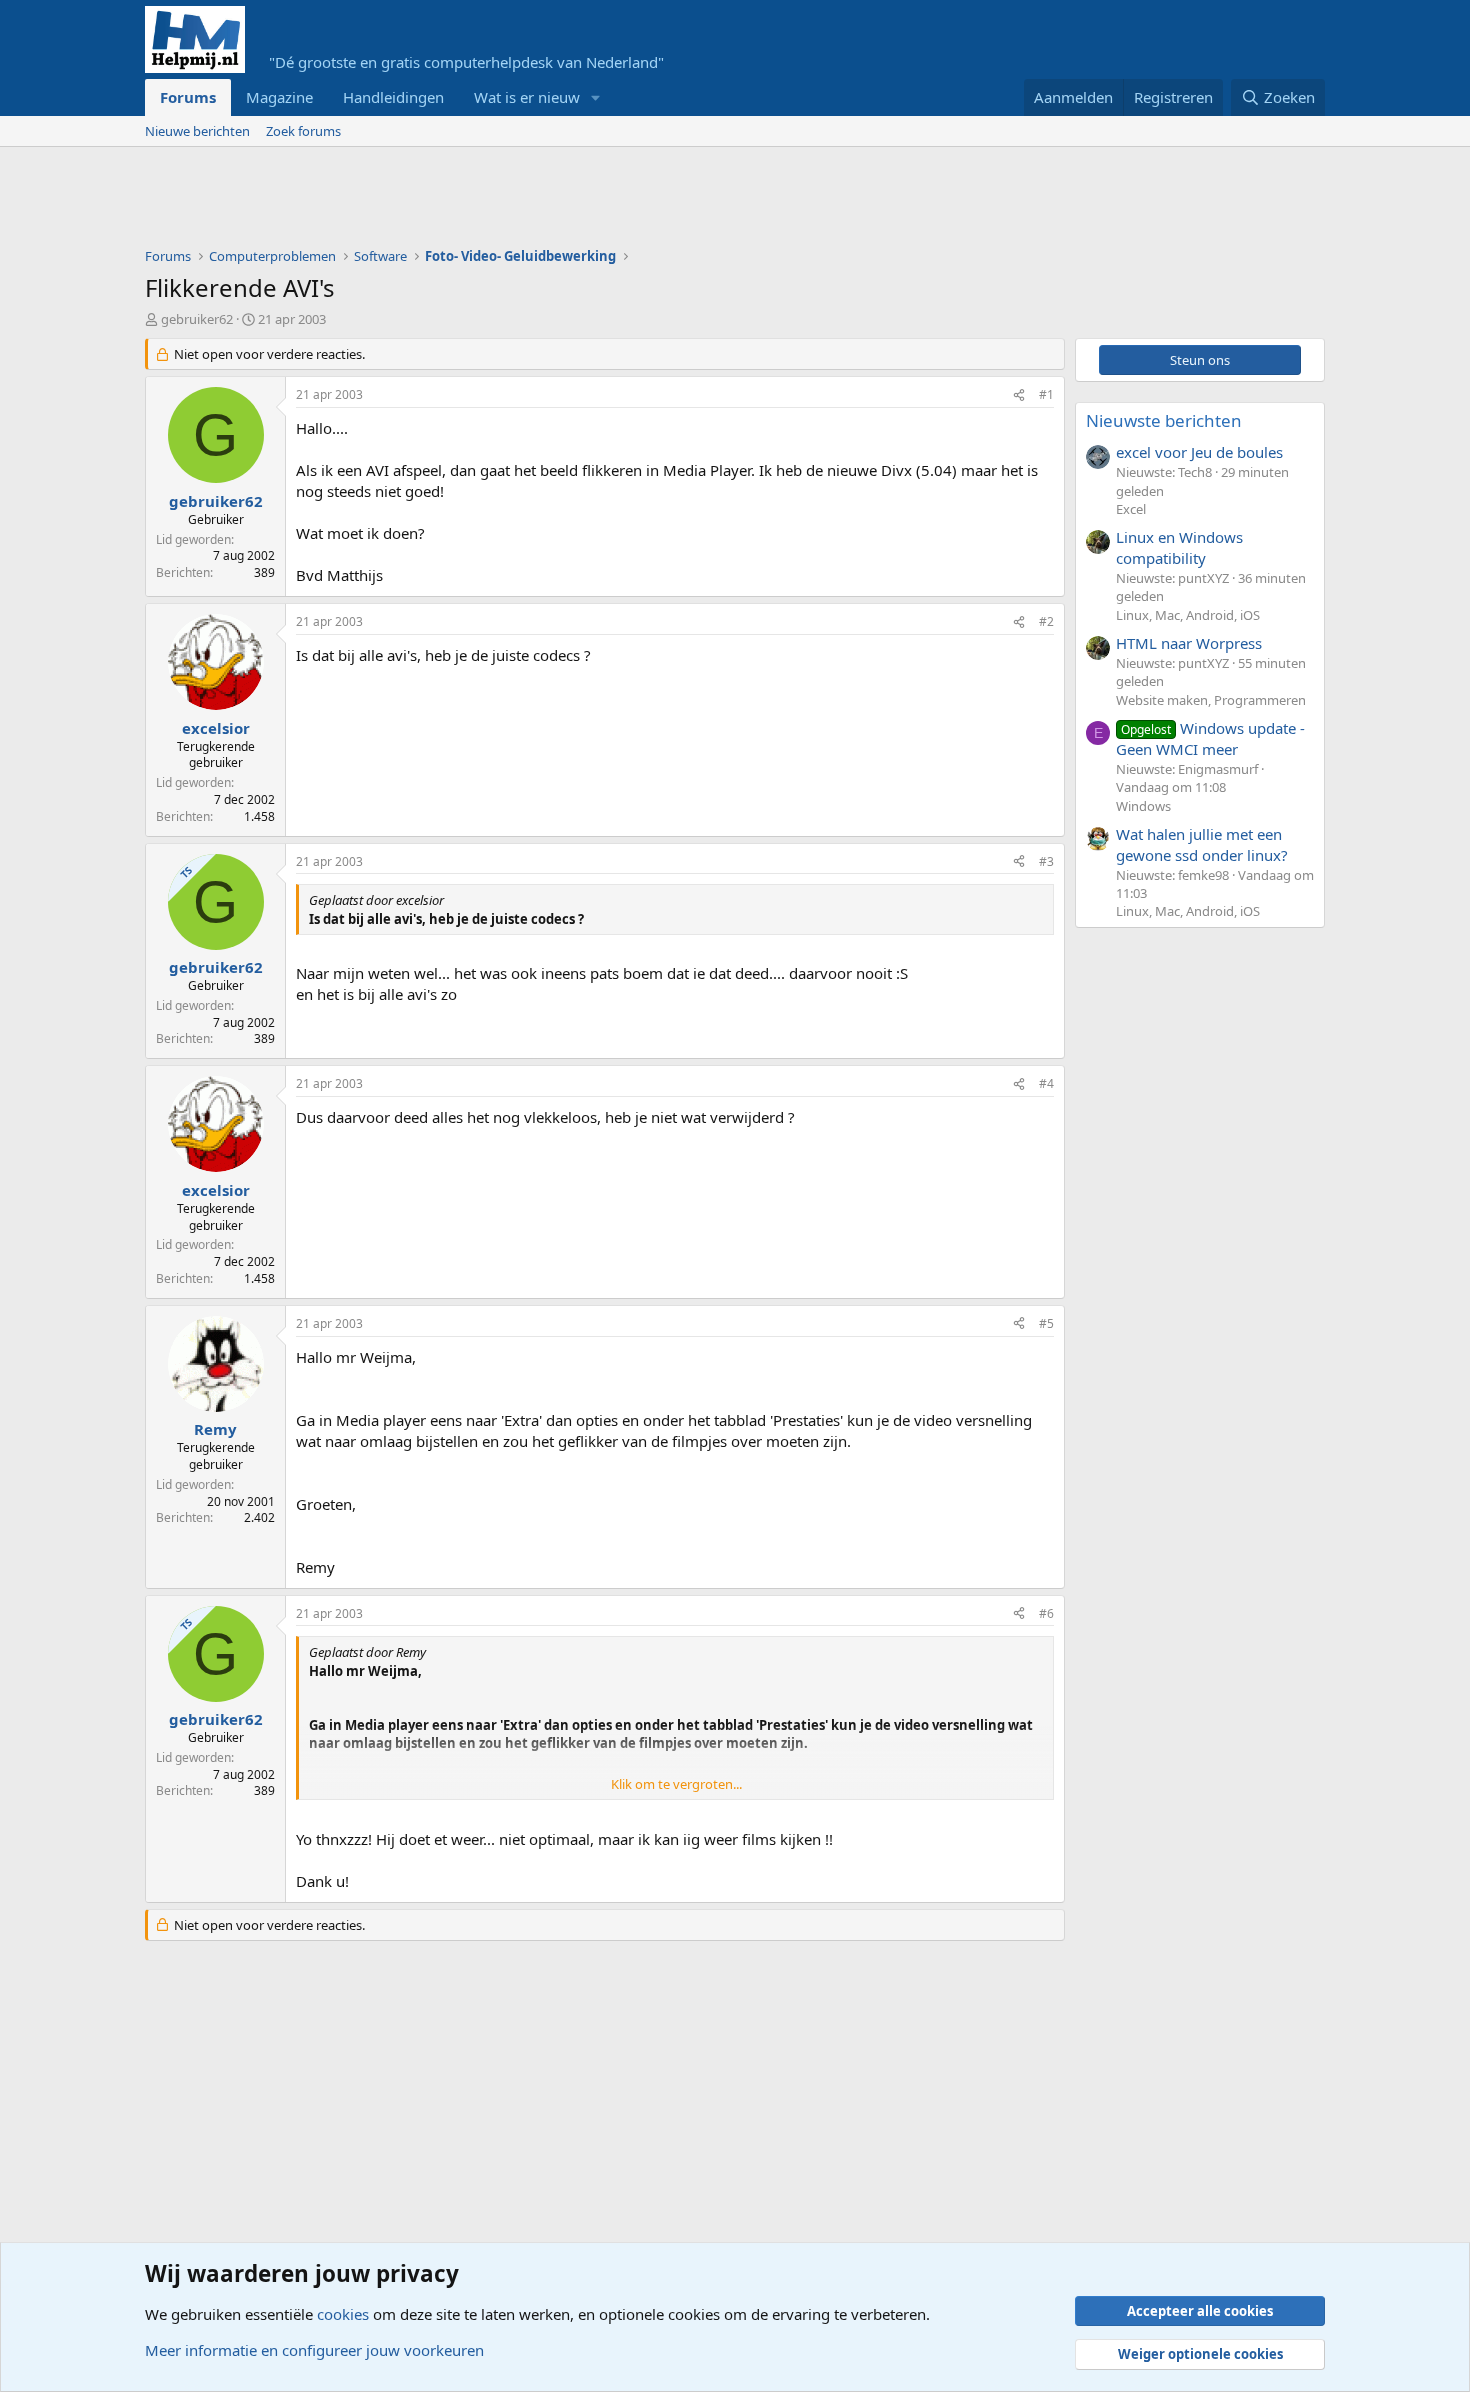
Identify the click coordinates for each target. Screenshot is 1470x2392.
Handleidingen (393, 97)
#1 (1046, 394)
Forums (188, 97)
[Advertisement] (509, 202)
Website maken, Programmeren (1211, 700)
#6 (1046, 1613)
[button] (596, 97)
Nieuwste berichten (1164, 420)
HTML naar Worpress (1189, 643)
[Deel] (1019, 395)
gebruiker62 (197, 319)
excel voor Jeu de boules (1199, 452)
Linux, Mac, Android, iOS (1188, 615)
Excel (1131, 509)
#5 (1046, 1323)
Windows (1143, 806)
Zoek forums (303, 131)
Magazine (279, 97)
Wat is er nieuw (527, 97)
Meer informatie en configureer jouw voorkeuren (314, 2350)
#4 (1046, 1083)
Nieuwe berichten (197, 131)
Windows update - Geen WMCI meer (1210, 738)
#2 (1046, 621)
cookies (343, 2314)
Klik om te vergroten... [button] (676, 1784)
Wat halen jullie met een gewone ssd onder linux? (1202, 844)
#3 (1046, 861)
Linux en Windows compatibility (1179, 547)
